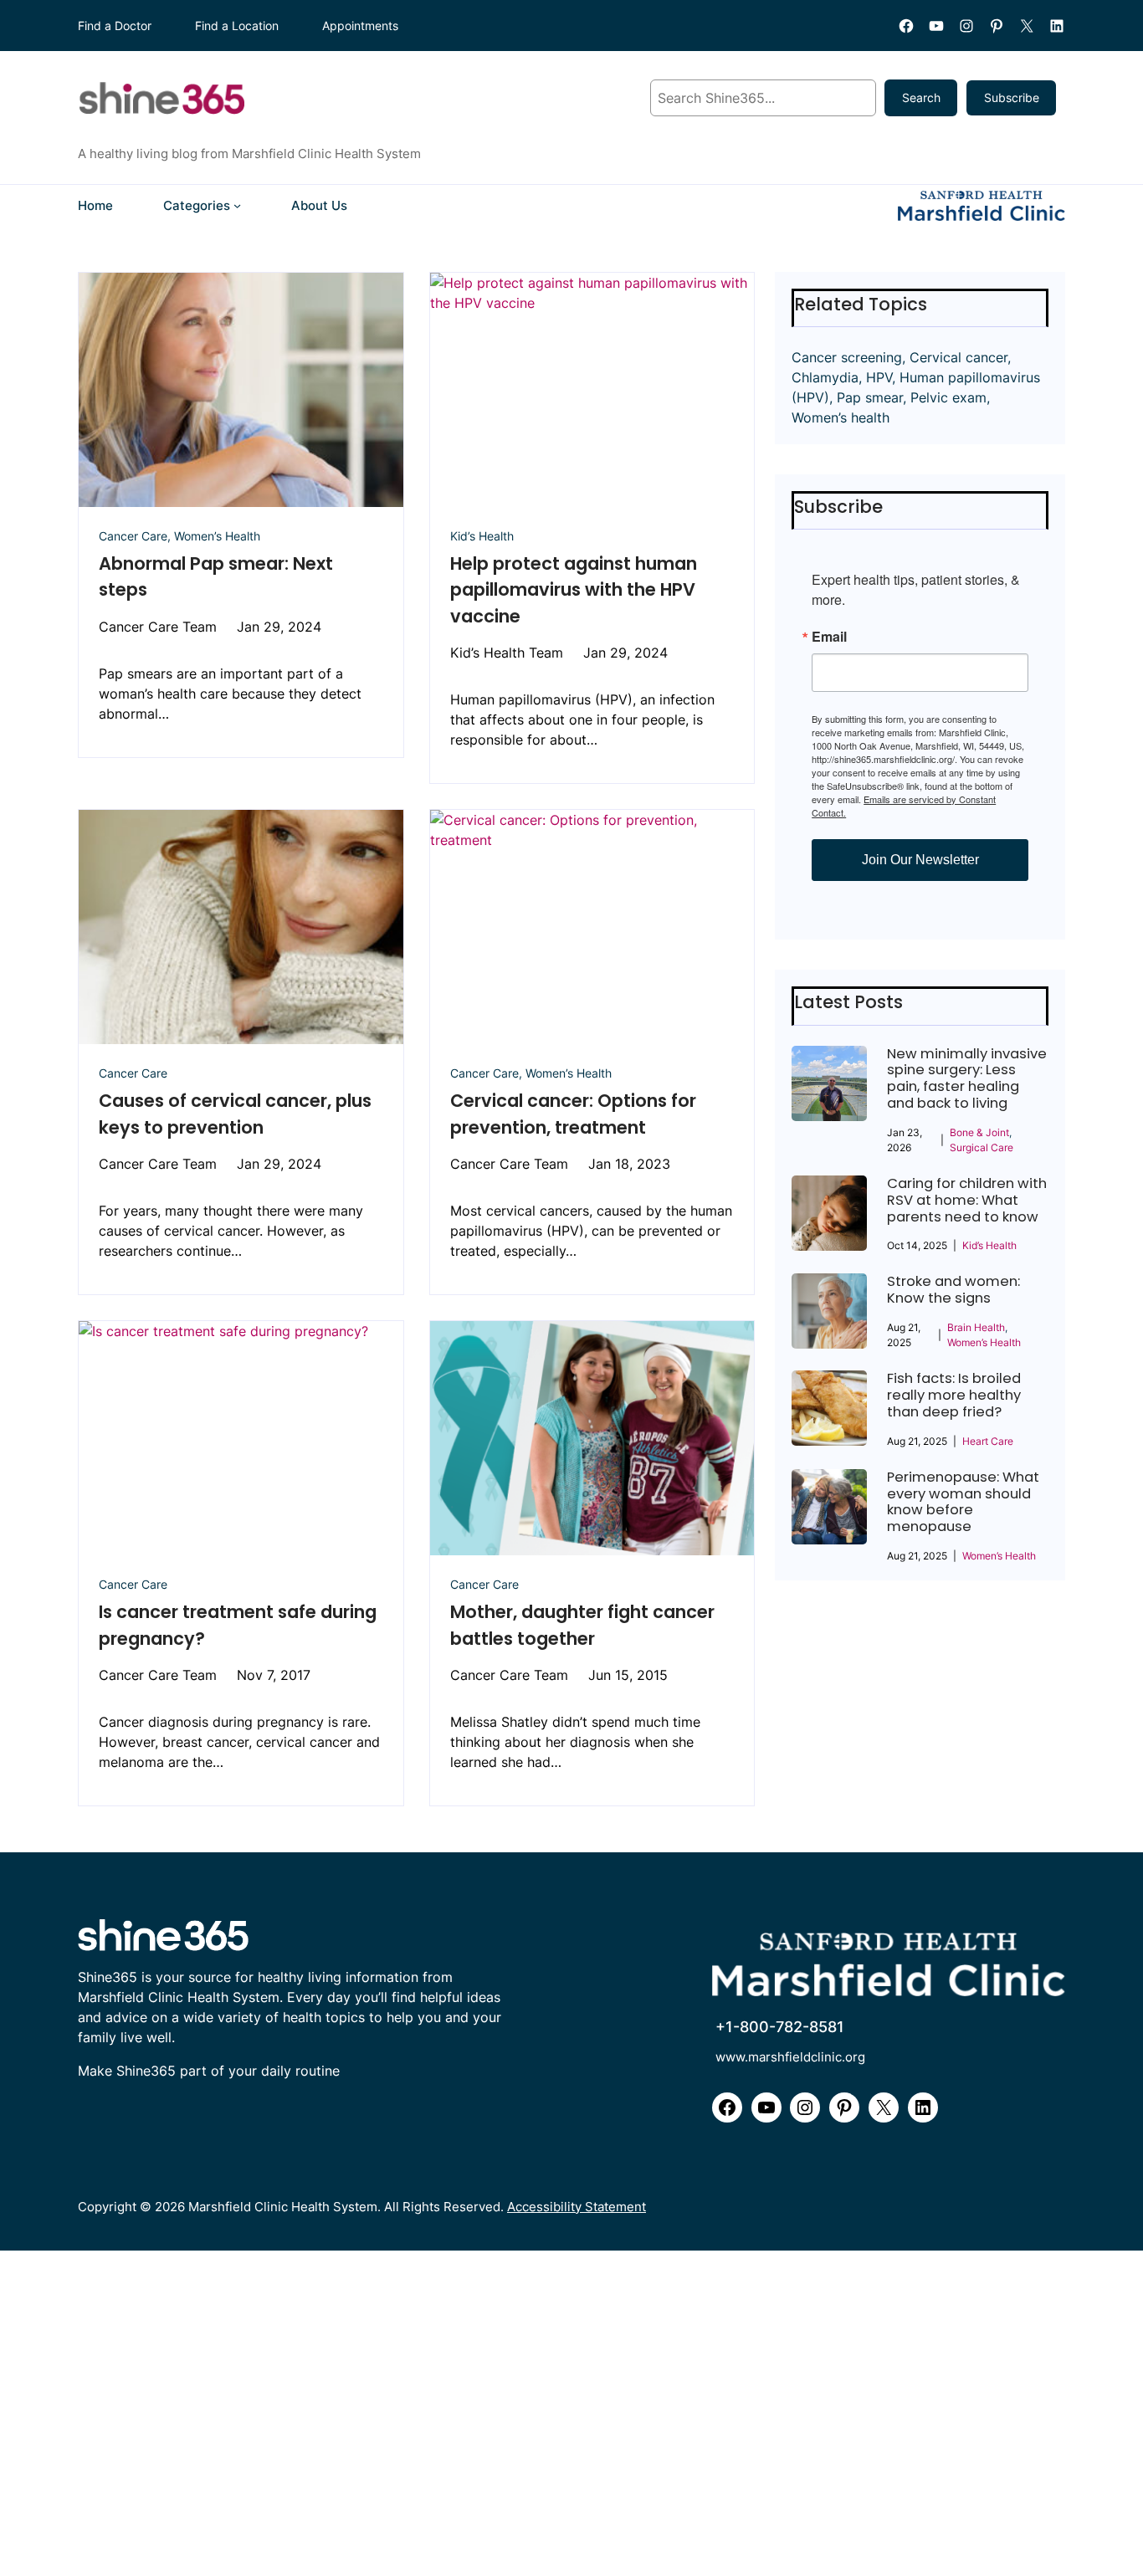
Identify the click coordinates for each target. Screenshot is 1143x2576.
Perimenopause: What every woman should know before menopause (963, 1502)
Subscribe (1012, 97)
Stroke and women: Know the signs (953, 1290)
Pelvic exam (948, 397)
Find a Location (237, 26)
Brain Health (976, 1327)
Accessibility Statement (577, 2207)
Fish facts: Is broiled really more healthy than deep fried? (954, 1396)
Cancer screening (847, 357)
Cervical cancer (958, 357)
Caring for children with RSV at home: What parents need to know (967, 1201)
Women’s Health (217, 536)
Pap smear (870, 397)
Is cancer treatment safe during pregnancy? (238, 1625)
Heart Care (988, 1441)
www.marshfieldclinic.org (790, 2057)
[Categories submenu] (237, 205)
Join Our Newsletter (920, 860)
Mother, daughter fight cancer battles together (582, 1625)
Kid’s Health (482, 536)
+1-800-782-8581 (780, 2027)
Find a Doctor (115, 26)
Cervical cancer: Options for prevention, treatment (573, 1114)
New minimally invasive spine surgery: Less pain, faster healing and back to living (967, 1079)
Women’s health (841, 417)
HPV (879, 377)
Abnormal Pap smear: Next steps (216, 577)
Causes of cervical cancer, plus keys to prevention (235, 1114)
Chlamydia (825, 377)
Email (829, 637)
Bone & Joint (979, 1132)
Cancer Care (133, 536)
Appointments (360, 26)
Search (921, 97)
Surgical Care (982, 1147)
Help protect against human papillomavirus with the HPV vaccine (574, 590)
